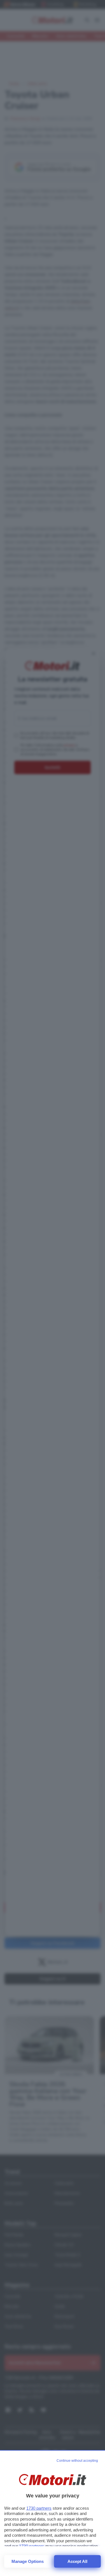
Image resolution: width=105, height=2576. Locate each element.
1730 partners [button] (39, 2508)
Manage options (28, 2561)
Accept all (77, 2561)
